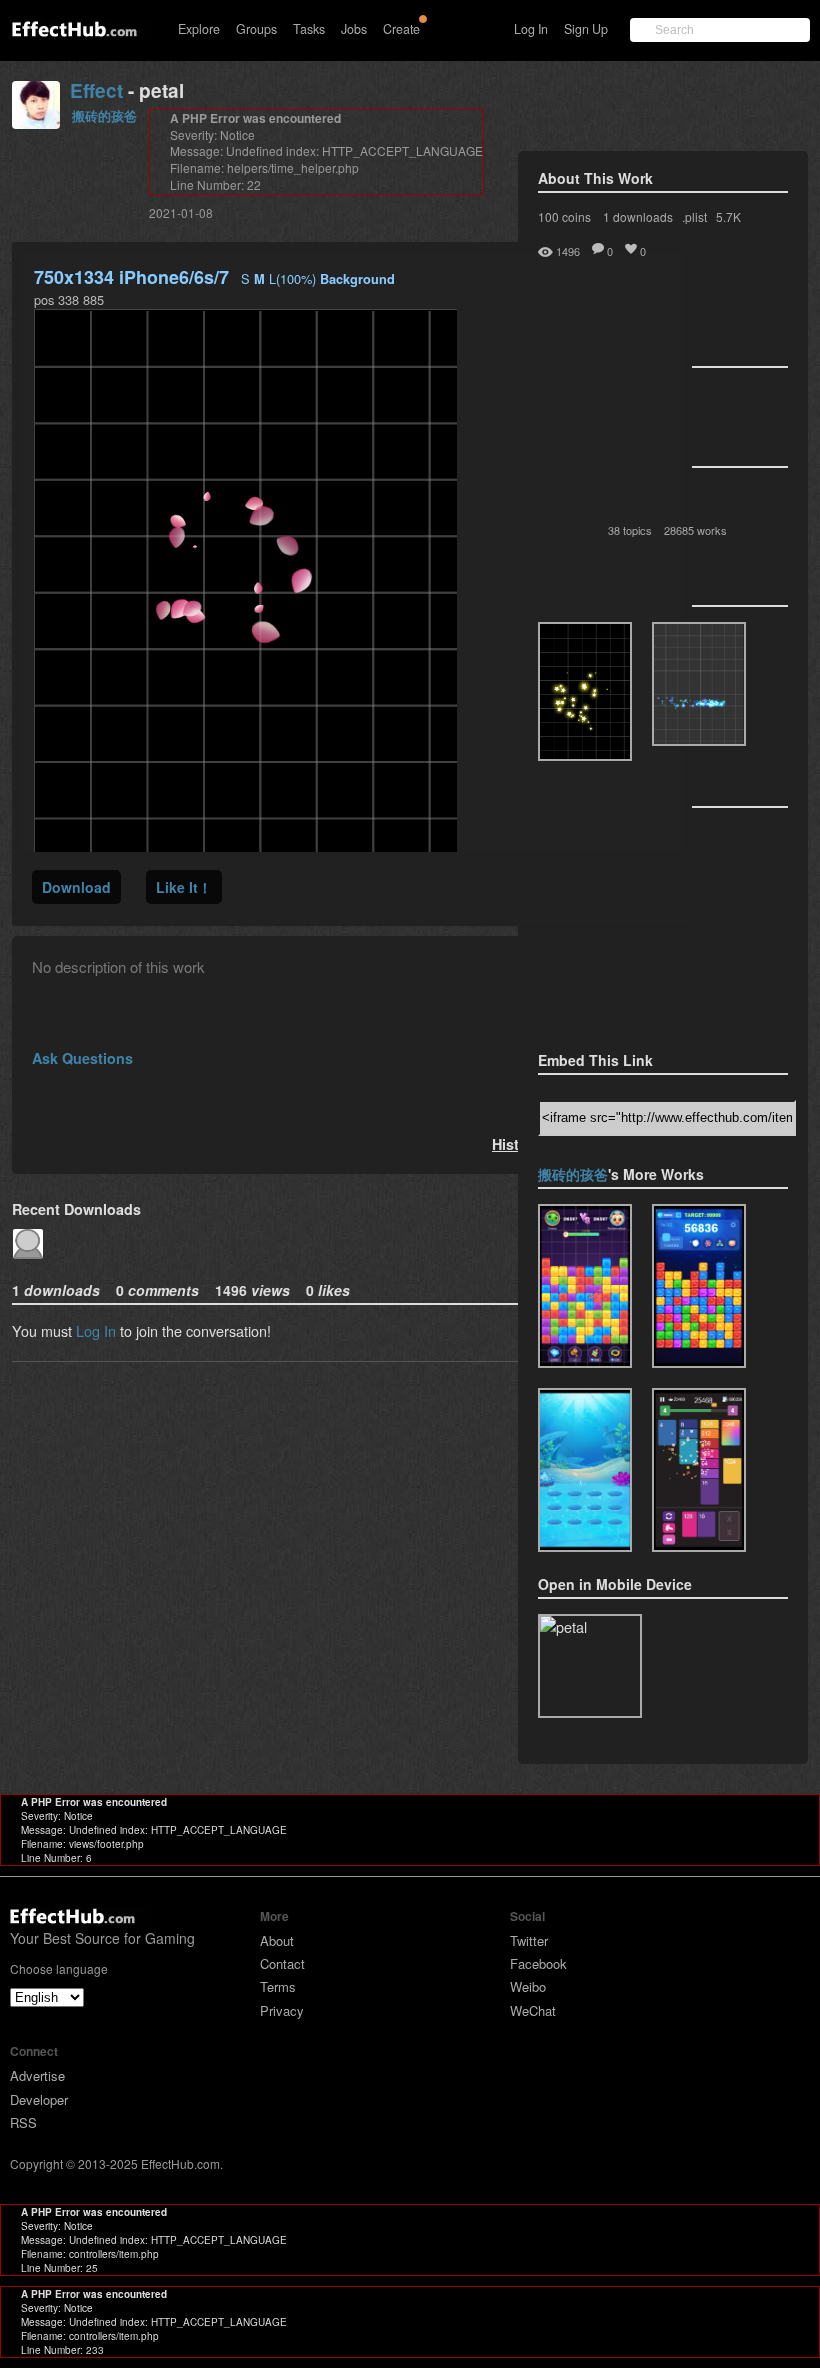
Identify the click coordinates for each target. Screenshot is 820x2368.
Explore (199, 29)
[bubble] (585, 1470)
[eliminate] (699, 1470)
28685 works (695, 530)
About (277, 1940)
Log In (531, 29)
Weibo (528, 1986)
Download (76, 887)
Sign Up (586, 29)
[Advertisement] (638, 923)
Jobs (354, 29)
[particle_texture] (699, 684)
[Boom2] (585, 691)
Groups (256, 29)
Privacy (282, 2010)
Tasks (309, 29)
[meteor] (699, 1286)
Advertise (37, 2075)
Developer (39, 2099)
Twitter (529, 1940)
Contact (282, 1963)
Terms (278, 1986)
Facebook (538, 1963)
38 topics (630, 530)
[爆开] (585, 1286)
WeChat (533, 2010)
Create (401, 29)
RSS (23, 2122)
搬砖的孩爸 (104, 115)
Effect (96, 90)
